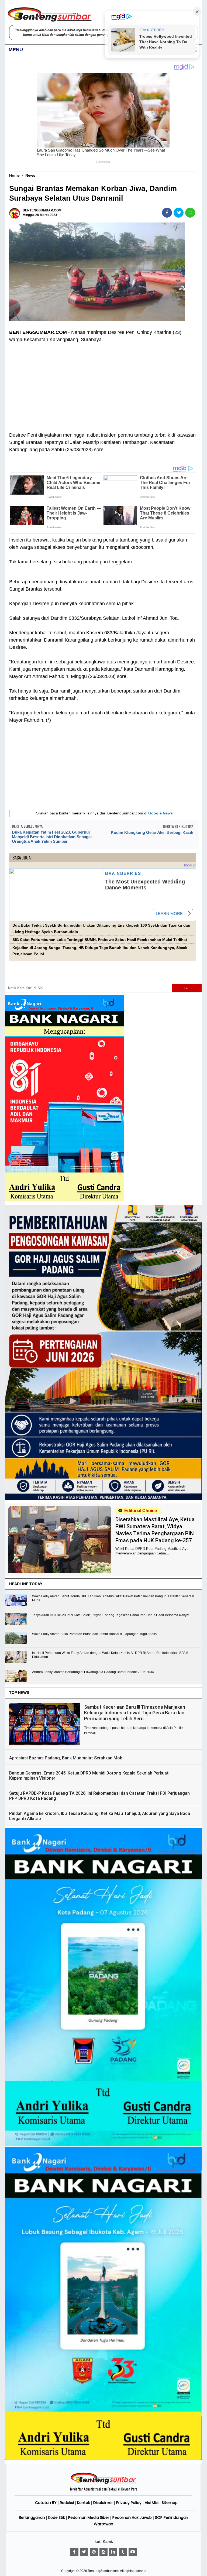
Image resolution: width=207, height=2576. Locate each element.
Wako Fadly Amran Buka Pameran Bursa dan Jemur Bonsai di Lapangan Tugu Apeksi (95, 1634)
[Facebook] (74, 2552)
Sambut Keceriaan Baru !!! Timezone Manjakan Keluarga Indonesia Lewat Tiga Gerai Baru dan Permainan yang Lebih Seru (135, 1713)
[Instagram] (103, 2552)
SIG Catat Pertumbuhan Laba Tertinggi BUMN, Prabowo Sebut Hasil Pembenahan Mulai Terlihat (100, 940)
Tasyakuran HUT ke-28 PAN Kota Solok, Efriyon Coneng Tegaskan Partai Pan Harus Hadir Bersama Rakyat (111, 1615)
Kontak (84, 2503)
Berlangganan (32, 2517)
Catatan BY (46, 2503)
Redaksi (67, 2503)
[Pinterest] (94, 2552)
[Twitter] (84, 2552)
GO (187, 988)
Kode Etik (57, 2517)
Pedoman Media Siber (89, 2517)
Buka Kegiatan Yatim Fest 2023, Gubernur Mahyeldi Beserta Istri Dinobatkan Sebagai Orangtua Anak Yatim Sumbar (52, 837)
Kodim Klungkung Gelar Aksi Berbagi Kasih (152, 832)
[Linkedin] (113, 2552)
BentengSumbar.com (103, 2571)
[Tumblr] (123, 2552)
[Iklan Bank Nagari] (103, 2145)
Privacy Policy (129, 2503)
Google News (161, 813)
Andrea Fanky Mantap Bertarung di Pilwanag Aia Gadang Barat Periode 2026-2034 (93, 1672)
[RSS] (133, 2552)
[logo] (103, 2483)
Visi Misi (152, 2503)
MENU (16, 50)
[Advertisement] (102, 384)
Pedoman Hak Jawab (132, 2517)
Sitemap (170, 2503)
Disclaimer (103, 2503)
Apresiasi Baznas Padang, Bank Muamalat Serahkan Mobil (67, 1758)
